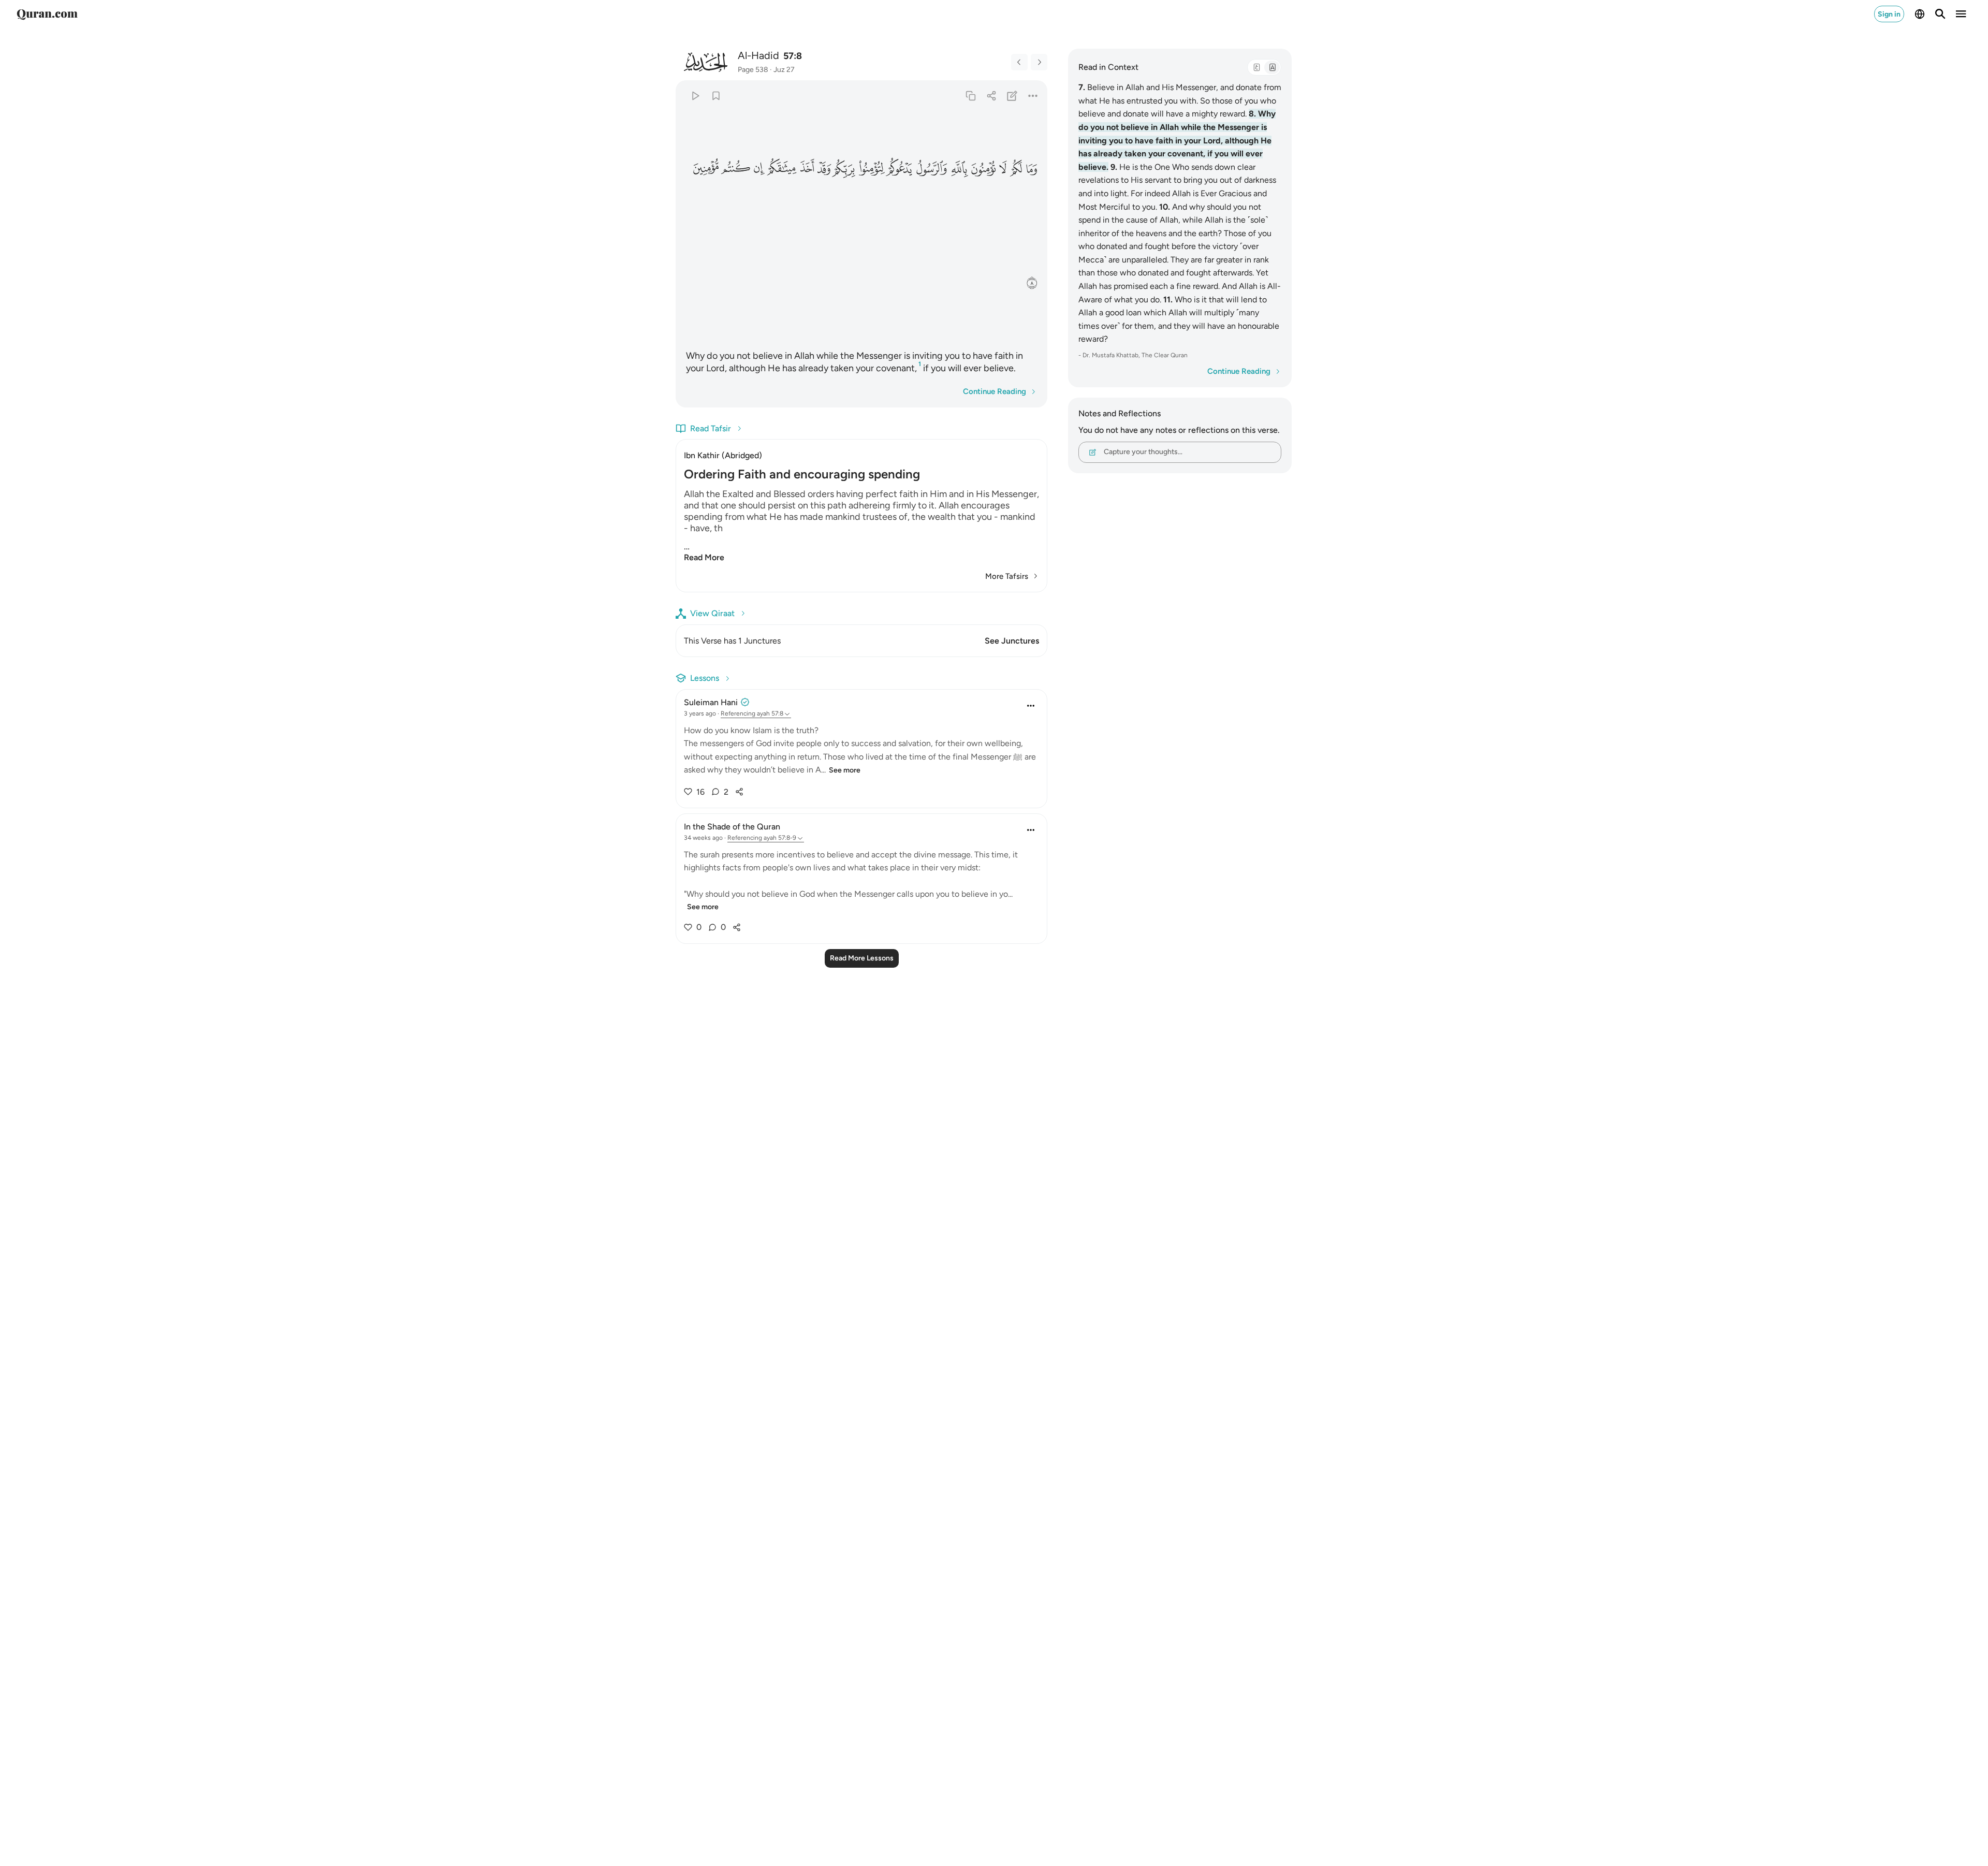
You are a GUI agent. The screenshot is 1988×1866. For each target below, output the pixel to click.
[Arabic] (1256, 67)
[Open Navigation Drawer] (1961, 14)
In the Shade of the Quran (732, 827)
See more (845, 770)
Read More (704, 557)
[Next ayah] (1039, 62)
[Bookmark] (716, 96)
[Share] (991, 96)
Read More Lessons (862, 958)
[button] (1031, 168)
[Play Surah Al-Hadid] (695, 96)
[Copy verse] (970, 96)
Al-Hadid (758, 55)
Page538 (753, 70)
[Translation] (1272, 67)
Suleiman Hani (711, 702)
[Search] (1940, 14)
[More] (1033, 96)
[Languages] (1920, 14)
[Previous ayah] (1019, 62)
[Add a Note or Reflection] (1012, 96)
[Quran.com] (47, 14)
